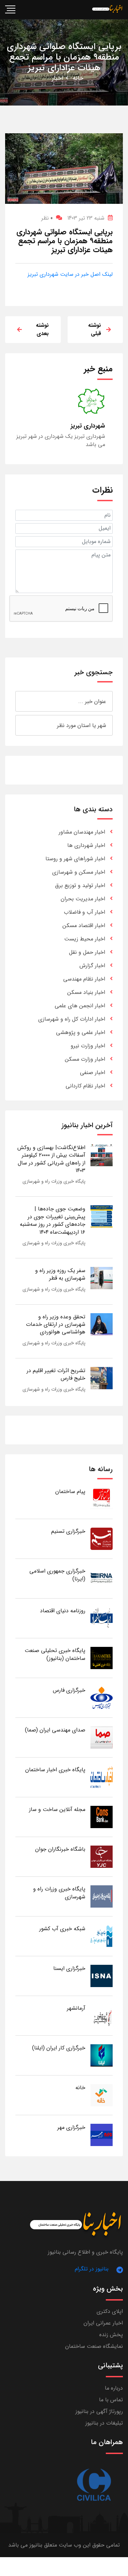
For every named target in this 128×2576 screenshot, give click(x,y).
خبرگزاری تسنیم (68, 1531)
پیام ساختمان (70, 1492)
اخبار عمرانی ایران (103, 2323)
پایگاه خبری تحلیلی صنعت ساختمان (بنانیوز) (55, 1654)
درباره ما (114, 2388)
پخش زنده (111, 2335)
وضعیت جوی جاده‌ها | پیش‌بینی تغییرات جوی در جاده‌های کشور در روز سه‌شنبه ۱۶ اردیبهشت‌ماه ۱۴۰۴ (53, 1220)
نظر (47, 218)
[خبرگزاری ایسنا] (102, 1976)
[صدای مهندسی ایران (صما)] (102, 1737)
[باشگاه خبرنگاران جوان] (102, 1856)
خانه (78, 78)
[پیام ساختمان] (102, 1499)
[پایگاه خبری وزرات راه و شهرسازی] (102, 1896)
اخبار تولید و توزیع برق (80, 885)
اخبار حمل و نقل (87, 952)
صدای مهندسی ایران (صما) (55, 1730)
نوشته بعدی (42, 329)
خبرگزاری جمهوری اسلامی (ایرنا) (57, 1575)
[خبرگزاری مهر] (102, 2135)
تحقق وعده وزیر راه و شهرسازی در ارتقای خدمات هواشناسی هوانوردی (56, 1324)
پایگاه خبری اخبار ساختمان (55, 1770)
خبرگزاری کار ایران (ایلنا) (59, 2048)
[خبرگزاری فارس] (102, 1697)
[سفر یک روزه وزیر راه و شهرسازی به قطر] (102, 1278)
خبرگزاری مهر (71, 2127)
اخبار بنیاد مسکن (86, 992)
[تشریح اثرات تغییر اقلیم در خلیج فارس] (102, 1378)
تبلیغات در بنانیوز (104, 2423)
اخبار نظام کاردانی (85, 1086)
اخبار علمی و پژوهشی (81, 1032)
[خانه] (102, 2095)
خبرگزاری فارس (69, 1690)
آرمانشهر (76, 2008)
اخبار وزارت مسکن (85, 1059)
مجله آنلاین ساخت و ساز (57, 1809)
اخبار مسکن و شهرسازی (79, 872)
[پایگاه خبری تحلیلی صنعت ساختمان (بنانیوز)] (102, 1658)
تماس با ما (111, 2400)
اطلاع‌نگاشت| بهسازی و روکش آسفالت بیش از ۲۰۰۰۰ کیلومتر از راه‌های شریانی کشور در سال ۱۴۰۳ (51, 1159)
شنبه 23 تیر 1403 (86, 218)
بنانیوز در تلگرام (92, 2269)
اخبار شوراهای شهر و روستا (75, 859)
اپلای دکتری (110, 2311)
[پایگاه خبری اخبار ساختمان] (102, 1777)
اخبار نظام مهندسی (84, 979)
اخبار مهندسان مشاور (82, 832)
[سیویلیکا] (94, 2485)
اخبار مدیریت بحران (83, 899)
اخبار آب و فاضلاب (84, 912)
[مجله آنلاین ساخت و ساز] (102, 1817)
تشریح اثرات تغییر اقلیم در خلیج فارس (56, 1374)
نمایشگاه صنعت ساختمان (94, 2346)
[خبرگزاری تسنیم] (102, 1538)
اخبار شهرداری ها (86, 845)
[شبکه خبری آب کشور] (102, 1936)
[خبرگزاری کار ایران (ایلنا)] (102, 2055)
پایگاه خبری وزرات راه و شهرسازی (54, 1181)
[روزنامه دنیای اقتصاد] (102, 1618)
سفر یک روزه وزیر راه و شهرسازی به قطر (60, 1274)
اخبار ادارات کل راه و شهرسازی (72, 1019)
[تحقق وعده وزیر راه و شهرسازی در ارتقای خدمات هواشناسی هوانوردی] (102, 1324)
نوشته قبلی (95, 329)
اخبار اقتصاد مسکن (84, 926)
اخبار (58, 78)
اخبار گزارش (92, 966)
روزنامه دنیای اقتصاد (63, 1611)
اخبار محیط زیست (85, 939)
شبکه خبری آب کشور (62, 1929)
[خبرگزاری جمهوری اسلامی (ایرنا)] (102, 1578)
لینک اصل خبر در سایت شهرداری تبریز (70, 274)
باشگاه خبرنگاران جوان (60, 1849)
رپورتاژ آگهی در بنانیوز (99, 2411)
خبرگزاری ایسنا (69, 1968)
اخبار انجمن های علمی (80, 1006)
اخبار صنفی (93, 1073)
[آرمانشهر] (102, 2015)
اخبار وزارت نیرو (88, 1046)
